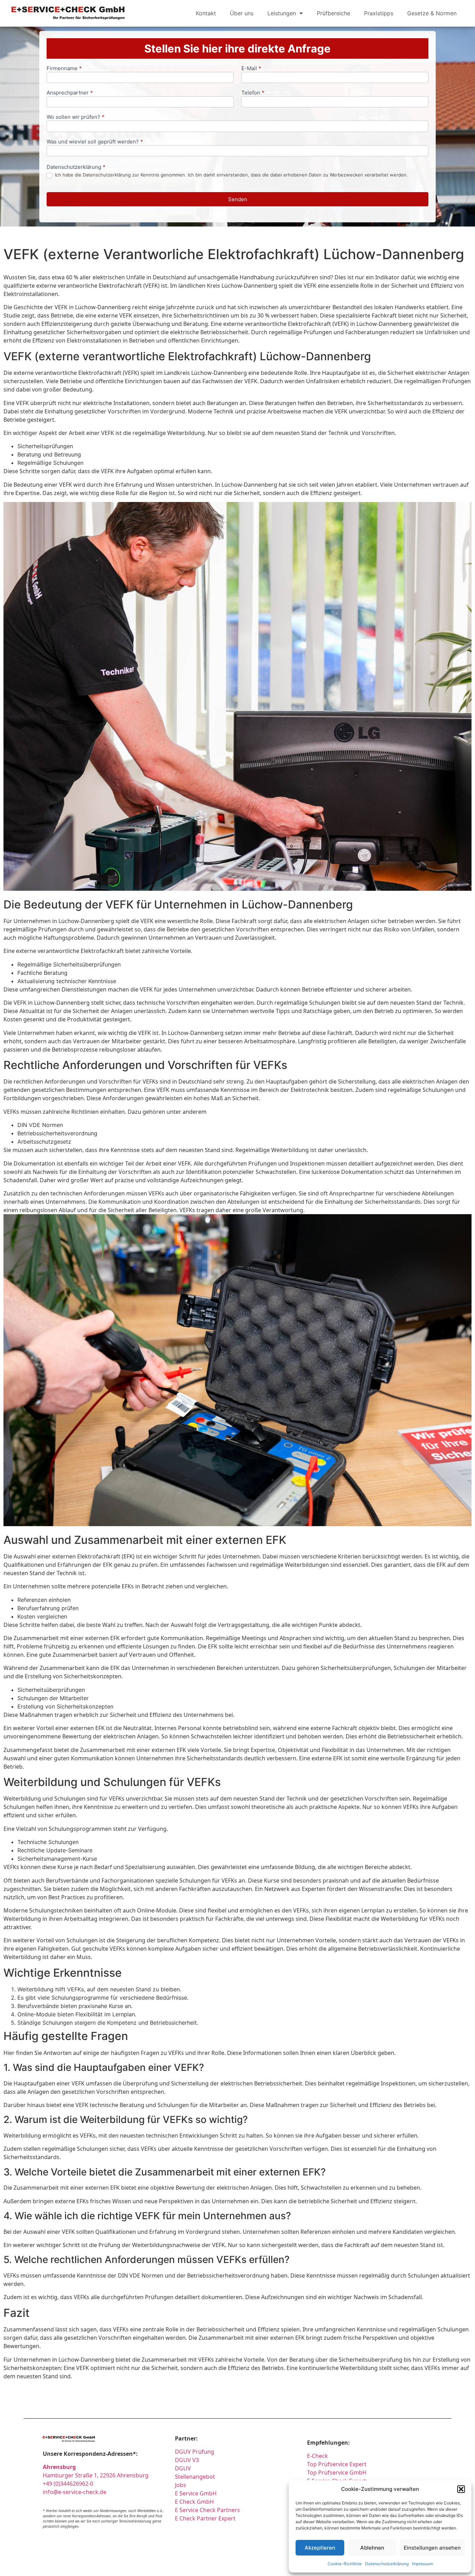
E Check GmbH (194, 2502)
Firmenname (64, 69)
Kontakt (206, 13)
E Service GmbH (196, 2493)
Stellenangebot (195, 2477)
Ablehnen (372, 2548)
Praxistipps (379, 13)
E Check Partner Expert (205, 2518)
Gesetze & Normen (432, 13)
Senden (238, 199)
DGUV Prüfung (195, 2452)
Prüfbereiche (333, 13)
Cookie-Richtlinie (345, 2564)
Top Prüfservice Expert (337, 2464)
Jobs (180, 2485)
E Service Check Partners (207, 2510)
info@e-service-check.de (75, 2492)
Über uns (242, 13)
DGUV (183, 2468)
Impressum (422, 2564)
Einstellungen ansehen (432, 2548)
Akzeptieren (320, 2548)
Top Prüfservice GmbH (337, 2472)
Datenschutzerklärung (387, 2564)
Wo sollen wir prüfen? (75, 117)
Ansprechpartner (70, 93)
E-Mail (251, 69)
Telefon (253, 93)
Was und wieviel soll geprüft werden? (95, 142)
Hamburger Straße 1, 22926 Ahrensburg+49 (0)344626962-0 (96, 2475)
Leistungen (282, 13)
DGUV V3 (187, 2460)
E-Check (317, 2456)
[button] (461, 2489)
